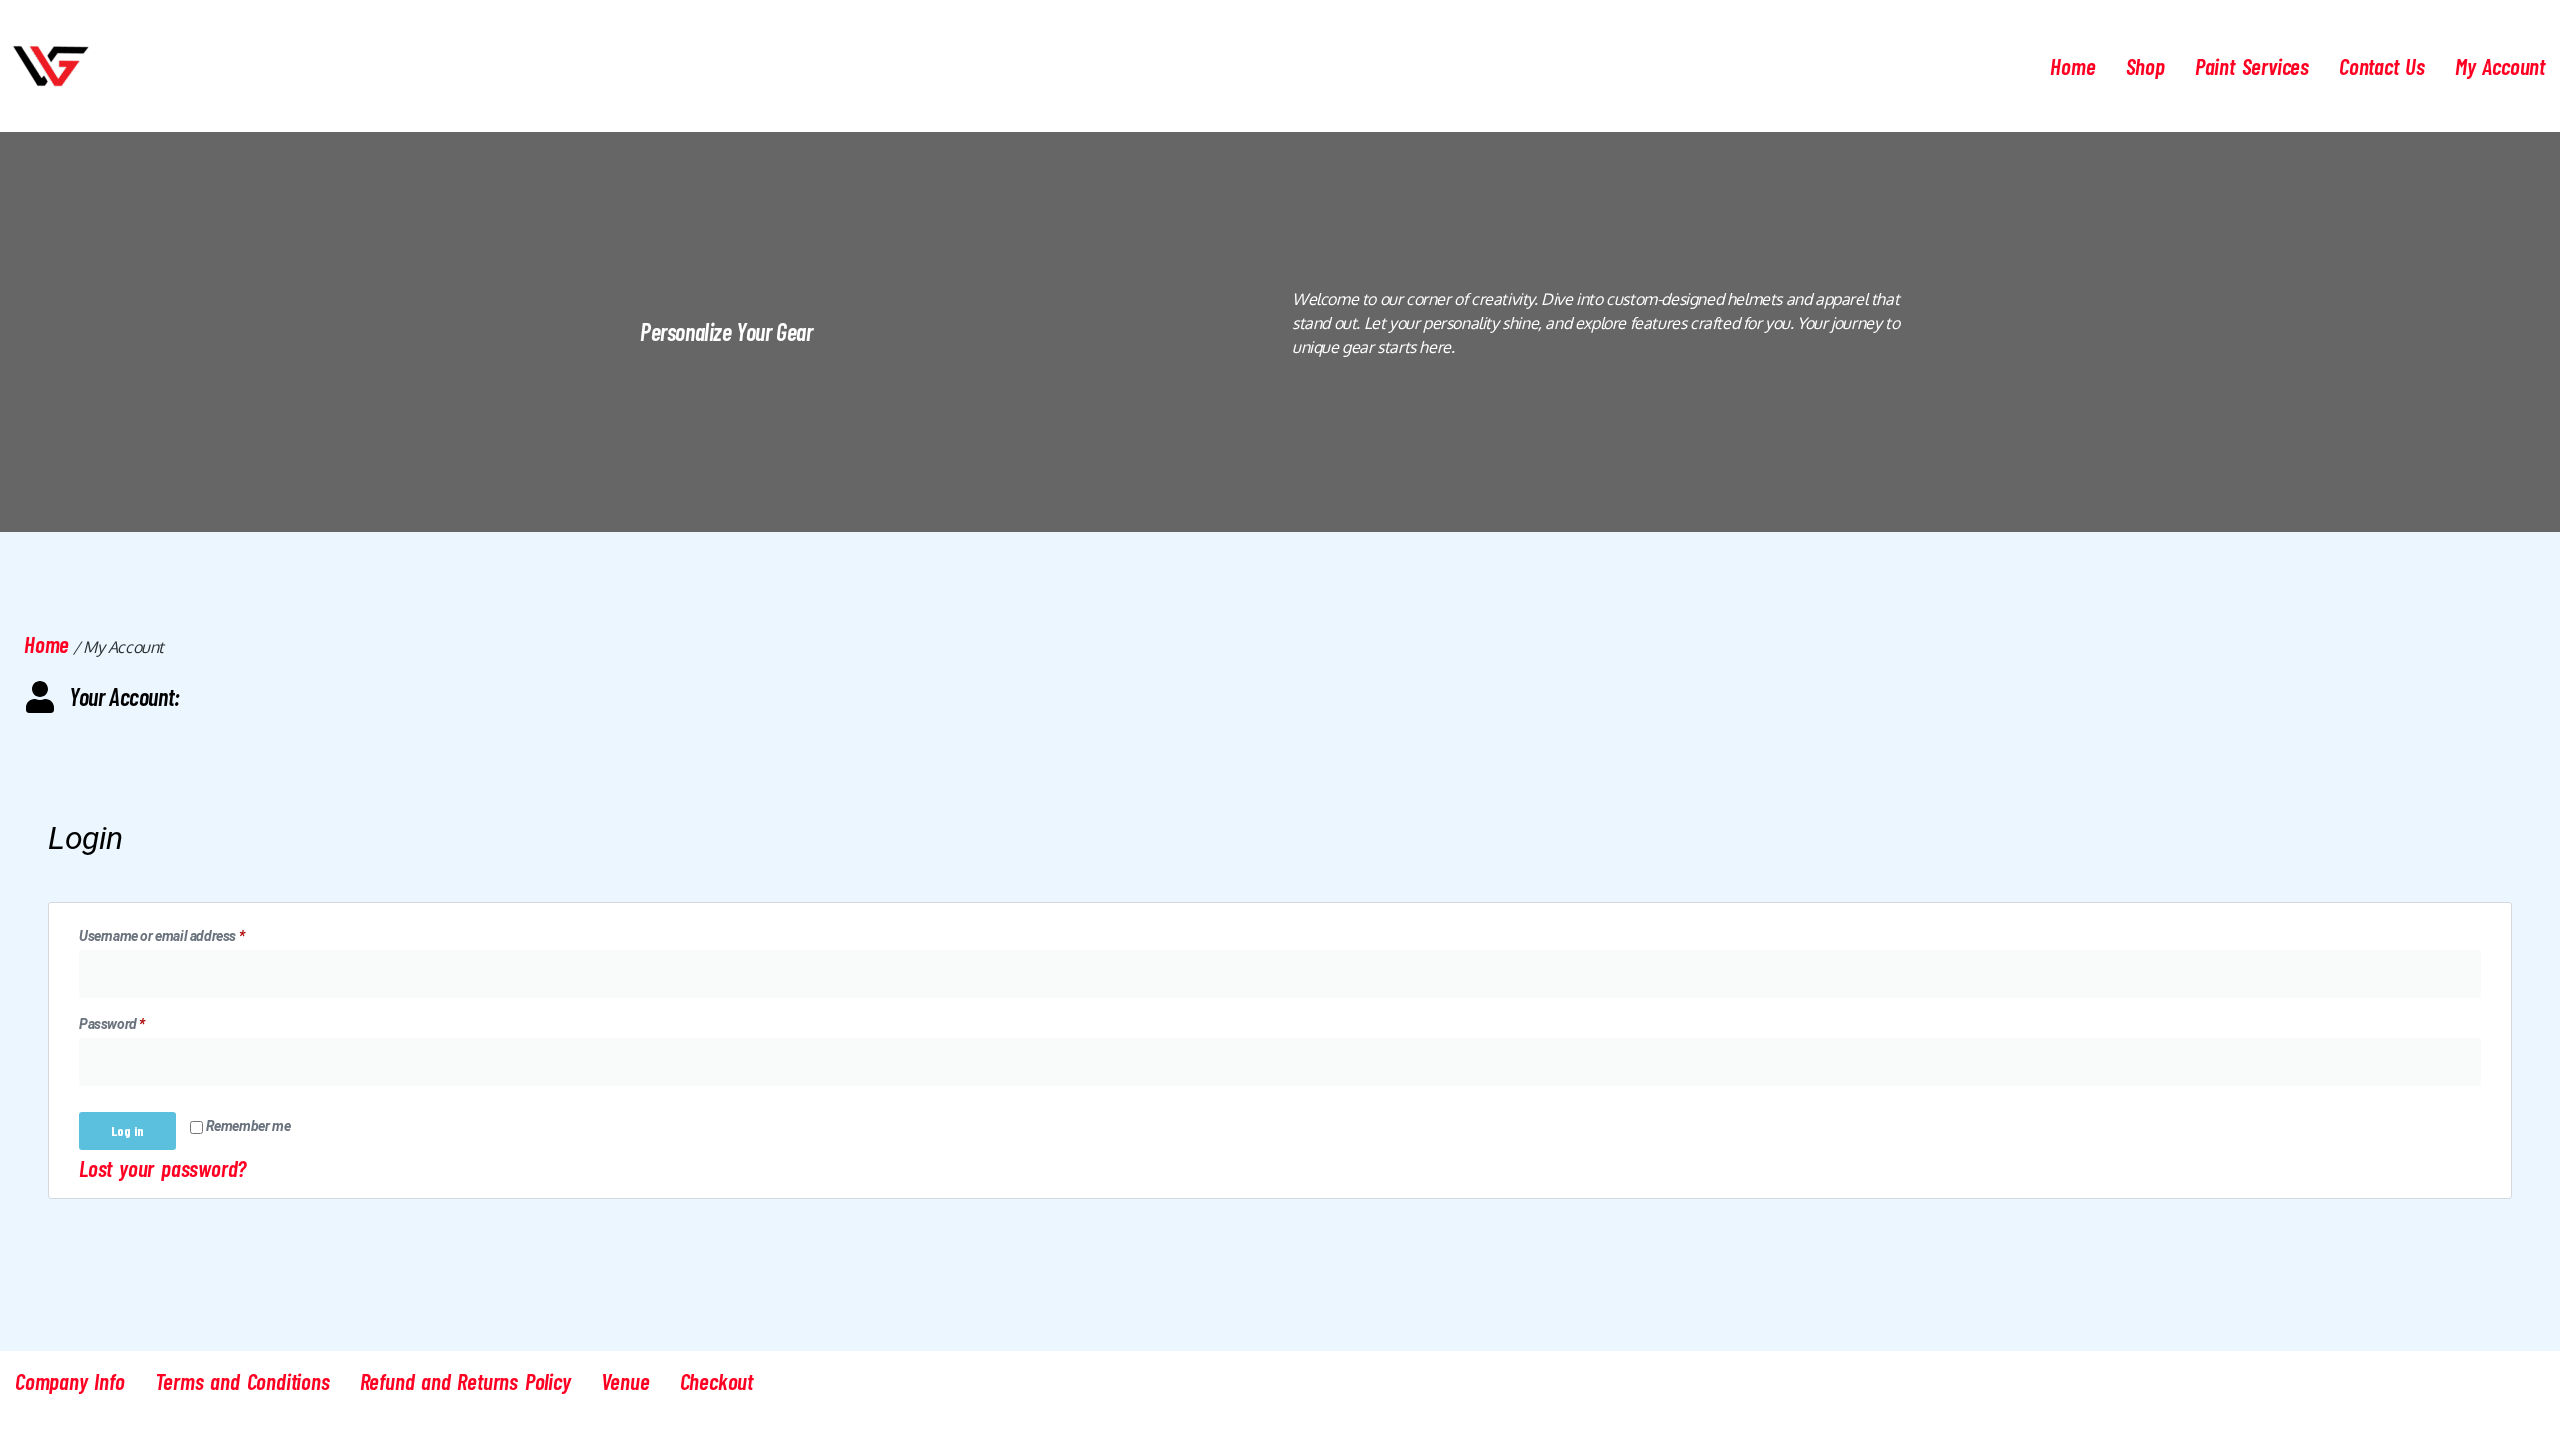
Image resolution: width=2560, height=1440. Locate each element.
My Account (2500, 66)
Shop (2145, 66)
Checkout (716, 1381)
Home (2072, 66)
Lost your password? (162, 1168)
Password (138, 1021)
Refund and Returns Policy (465, 1381)
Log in (127, 1130)
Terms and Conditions (242, 1381)
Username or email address (187, 933)
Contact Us (2382, 66)
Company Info (70, 1381)
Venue (625, 1381)
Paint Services (2252, 66)
